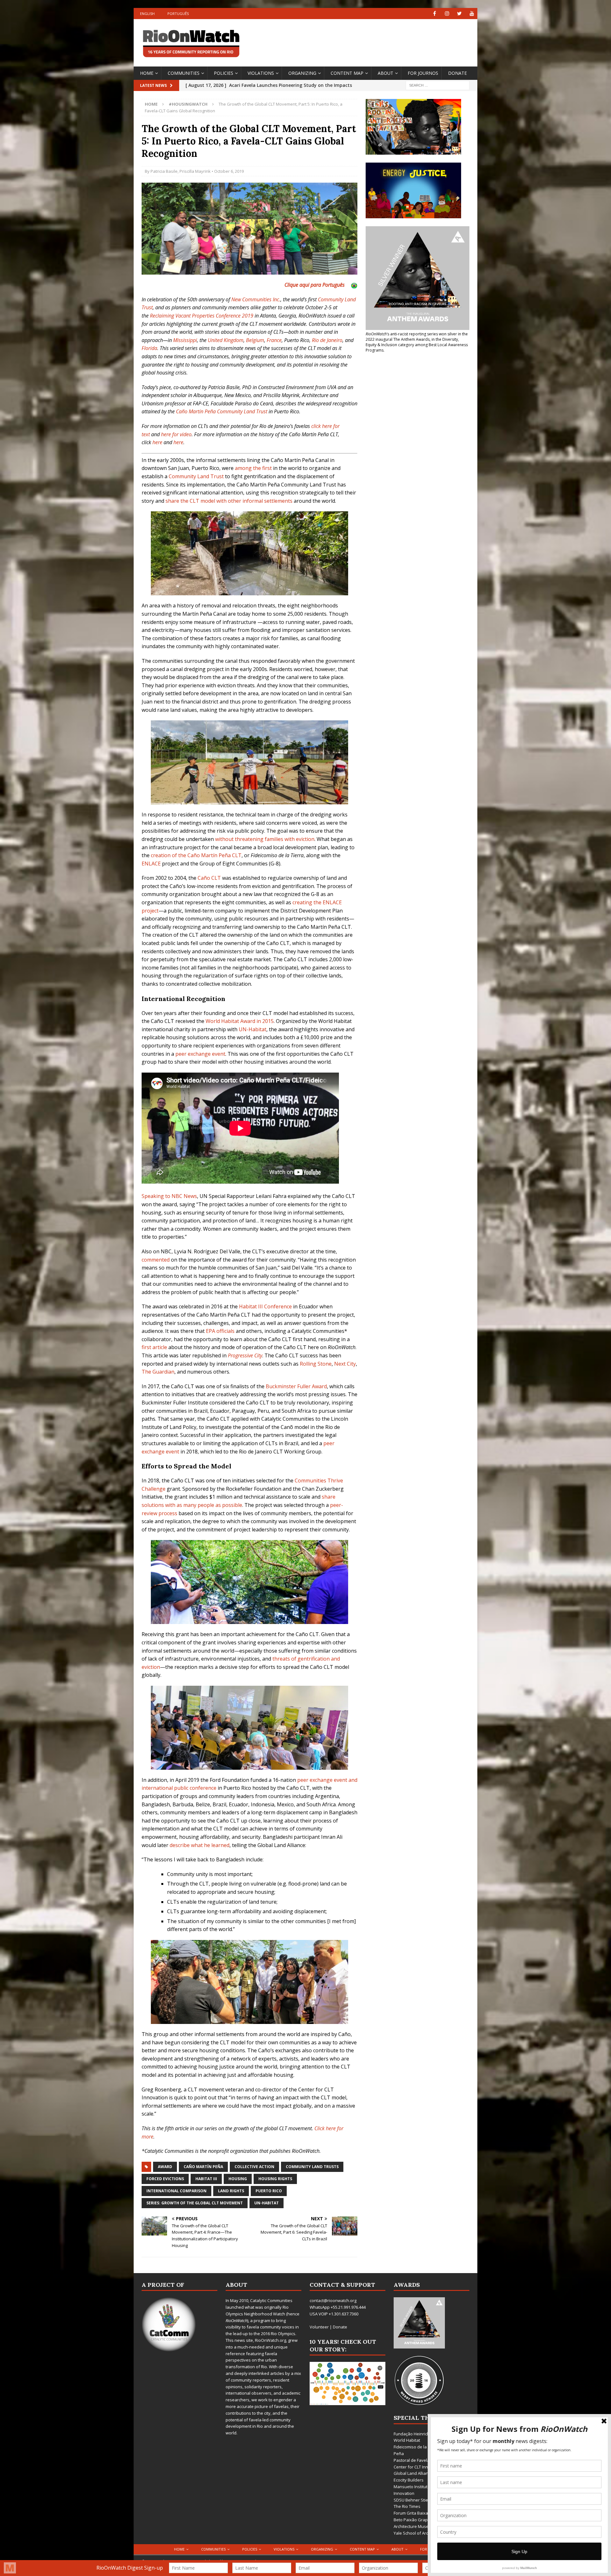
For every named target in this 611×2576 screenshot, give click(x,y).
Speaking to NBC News (169, 1196)
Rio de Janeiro (327, 340)
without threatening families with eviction (265, 839)
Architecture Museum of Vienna (424, 2526)
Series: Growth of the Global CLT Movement (195, 2203)
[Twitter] (459, 14)
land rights (231, 2191)
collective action (254, 2167)
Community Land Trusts (312, 2167)
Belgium (255, 340)
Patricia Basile (164, 171)
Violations (261, 73)
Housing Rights (275, 2179)
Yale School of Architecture (419, 2533)
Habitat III (206, 2179)
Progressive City (245, 1355)
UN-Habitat (253, 1029)
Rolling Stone (316, 1364)
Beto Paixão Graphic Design (421, 2520)
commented (156, 1260)
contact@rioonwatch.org (333, 2300)
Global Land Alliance (413, 2473)
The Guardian (158, 1372)
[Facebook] (435, 14)
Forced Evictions (165, 2179)
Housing (238, 2179)
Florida (149, 348)
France (274, 340)
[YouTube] (472, 14)
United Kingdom (226, 340)
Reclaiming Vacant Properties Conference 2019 (202, 316)
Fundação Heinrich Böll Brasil (421, 2434)
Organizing (302, 73)
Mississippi (185, 340)
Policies (224, 73)
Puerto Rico (269, 2191)
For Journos (423, 73)
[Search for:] (438, 85)
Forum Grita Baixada (413, 2513)
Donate (457, 73)
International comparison (176, 2191)
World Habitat (407, 2440)
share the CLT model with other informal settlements (229, 501)
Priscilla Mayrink (195, 171)
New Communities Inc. (256, 299)
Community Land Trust (196, 476)
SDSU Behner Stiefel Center (420, 2500)
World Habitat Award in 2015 (240, 1021)
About (386, 73)
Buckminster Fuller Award (296, 1386)
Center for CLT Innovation (418, 2467)
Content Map (347, 73)
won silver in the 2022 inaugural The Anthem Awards (417, 337)
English (147, 14)
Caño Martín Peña (203, 2167)
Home (147, 73)
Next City (345, 1364)
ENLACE (151, 864)
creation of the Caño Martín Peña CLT (196, 855)
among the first (253, 468)
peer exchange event (200, 1054)
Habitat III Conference (265, 1306)
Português (178, 14)
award (165, 2167)
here (157, 442)
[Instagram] (447, 14)
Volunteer (319, 2327)
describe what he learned (200, 1845)
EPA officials (220, 1331)
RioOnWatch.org (270, 2340)
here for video (176, 434)
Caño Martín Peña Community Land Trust (222, 411)
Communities (184, 73)
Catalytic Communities (271, 2300)
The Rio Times (407, 2506)
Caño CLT (209, 878)
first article (154, 1347)
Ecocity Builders (409, 2480)
